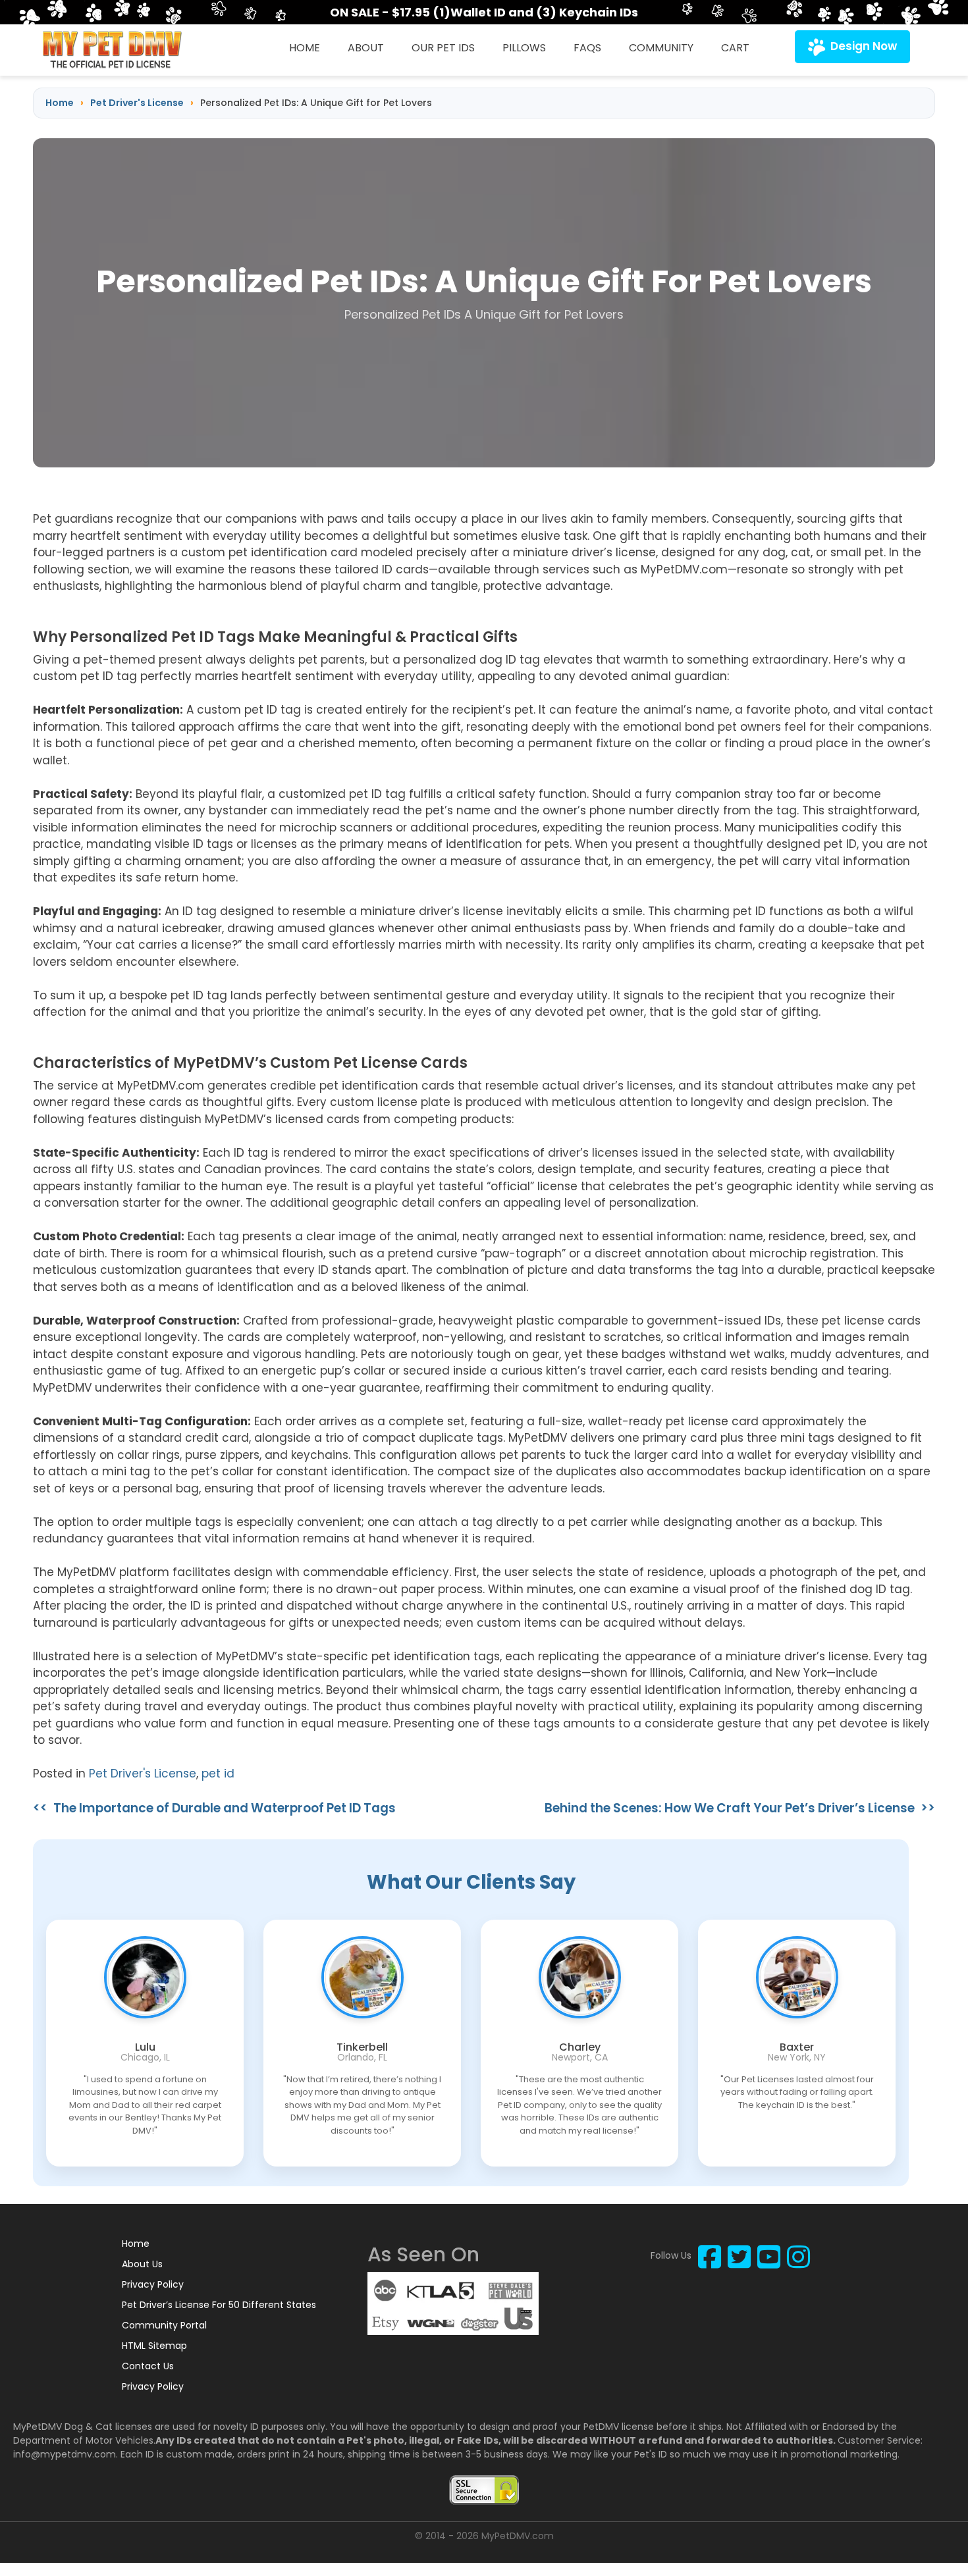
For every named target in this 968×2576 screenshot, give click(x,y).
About (366, 48)
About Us (142, 2264)
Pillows (524, 48)
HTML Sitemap (154, 2346)
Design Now (864, 46)
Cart (735, 48)
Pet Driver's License (143, 1774)
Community (661, 48)
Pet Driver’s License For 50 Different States (219, 2305)
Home (305, 48)
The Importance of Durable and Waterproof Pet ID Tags (225, 1808)
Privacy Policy (153, 2284)
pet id (218, 1774)
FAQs (587, 48)
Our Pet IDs (443, 48)
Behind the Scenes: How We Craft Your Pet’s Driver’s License (730, 1808)
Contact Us (148, 2366)
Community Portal (164, 2325)
